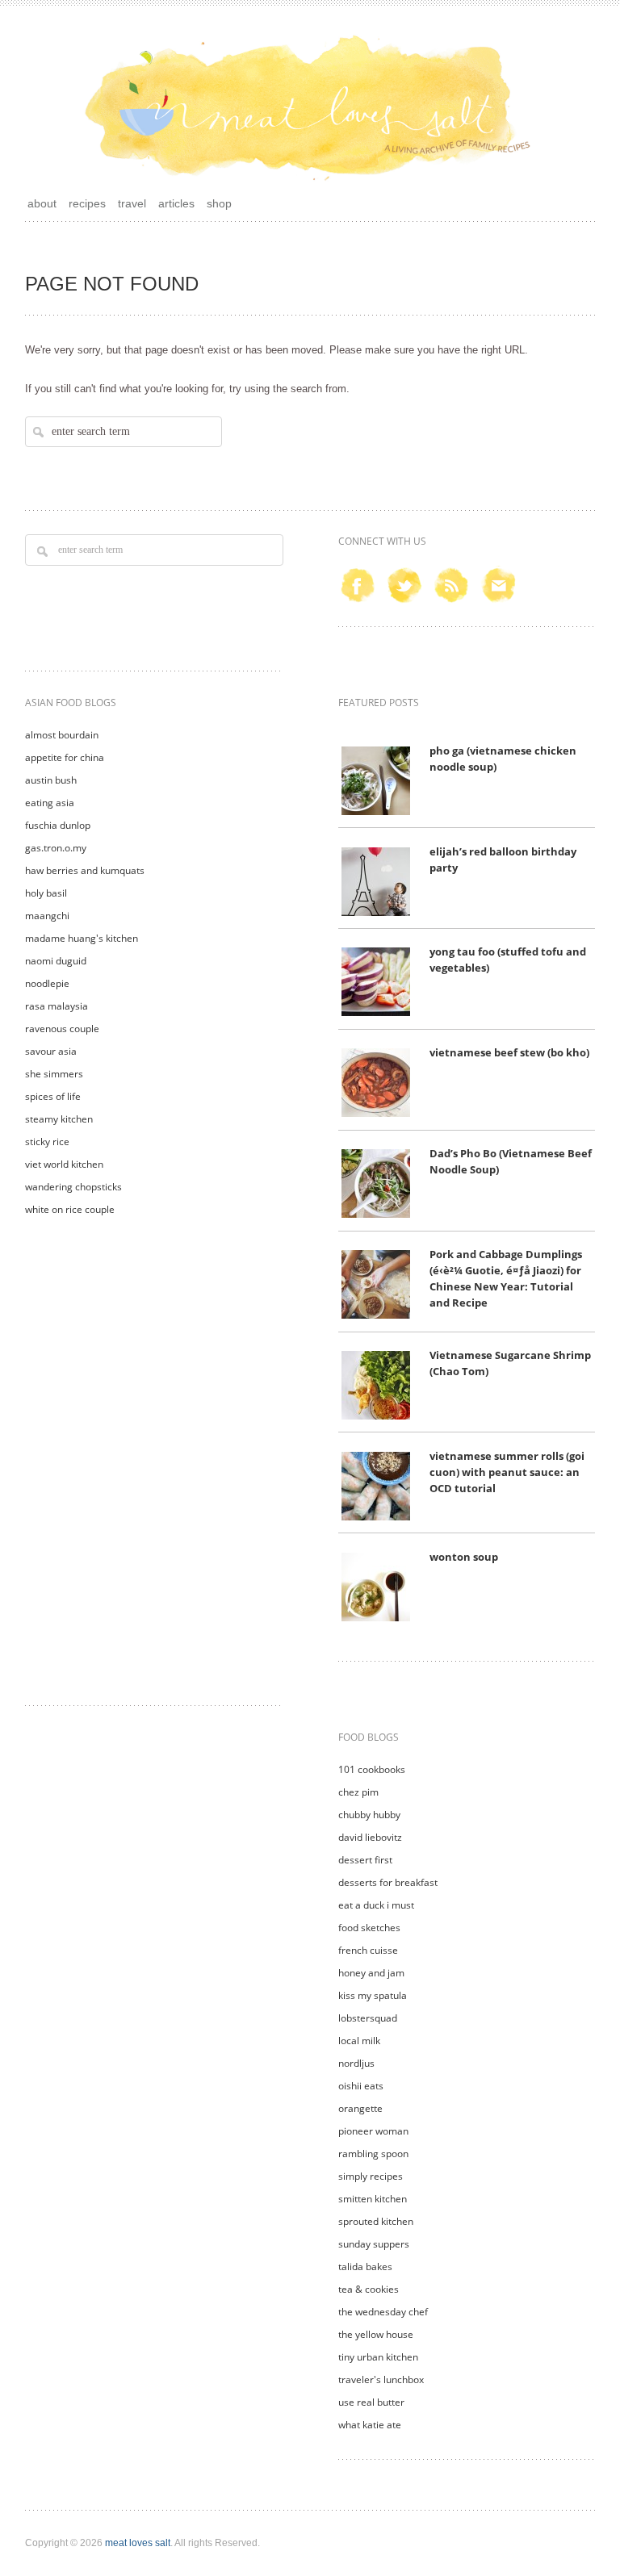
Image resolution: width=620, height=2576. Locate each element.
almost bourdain (62, 735)
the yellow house (376, 2334)
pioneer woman (373, 2131)
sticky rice (47, 1142)
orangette (360, 2108)
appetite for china (65, 757)
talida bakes (365, 2267)
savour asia (51, 1051)
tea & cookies (369, 2289)
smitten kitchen (373, 2199)
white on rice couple (70, 1209)
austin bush (51, 780)
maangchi (47, 916)
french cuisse (368, 1950)
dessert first (365, 1860)
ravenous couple (62, 1029)
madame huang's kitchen (82, 938)
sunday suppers (374, 2244)
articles (176, 203)
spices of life (53, 1096)
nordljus (356, 2063)
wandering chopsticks (73, 1187)
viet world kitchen (64, 1164)
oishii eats (361, 2086)
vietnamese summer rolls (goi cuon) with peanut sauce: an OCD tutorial (507, 1472)
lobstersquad (368, 2018)
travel (132, 203)
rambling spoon (373, 2154)
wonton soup (464, 1557)
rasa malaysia (57, 1006)
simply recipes (371, 2176)
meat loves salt (138, 2543)
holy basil (46, 893)
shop (219, 203)
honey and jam (371, 1973)
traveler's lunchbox (381, 2379)
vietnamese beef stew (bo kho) (509, 1053)
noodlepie (47, 983)
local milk (359, 2041)
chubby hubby (369, 1815)
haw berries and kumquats (85, 870)
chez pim (358, 1792)
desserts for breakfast (388, 1882)
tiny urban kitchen (378, 2357)
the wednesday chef (383, 2312)
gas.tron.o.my (56, 848)
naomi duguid (56, 961)
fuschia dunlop (58, 825)
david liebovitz (370, 1837)
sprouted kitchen (376, 2221)
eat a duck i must (376, 1905)
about (42, 203)
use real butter (371, 2402)
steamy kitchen (59, 1119)
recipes (87, 203)
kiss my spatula (373, 1995)
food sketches (369, 1928)
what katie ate (370, 2425)
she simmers (54, 1074)
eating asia (50, 803)
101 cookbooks (372, 1769)
